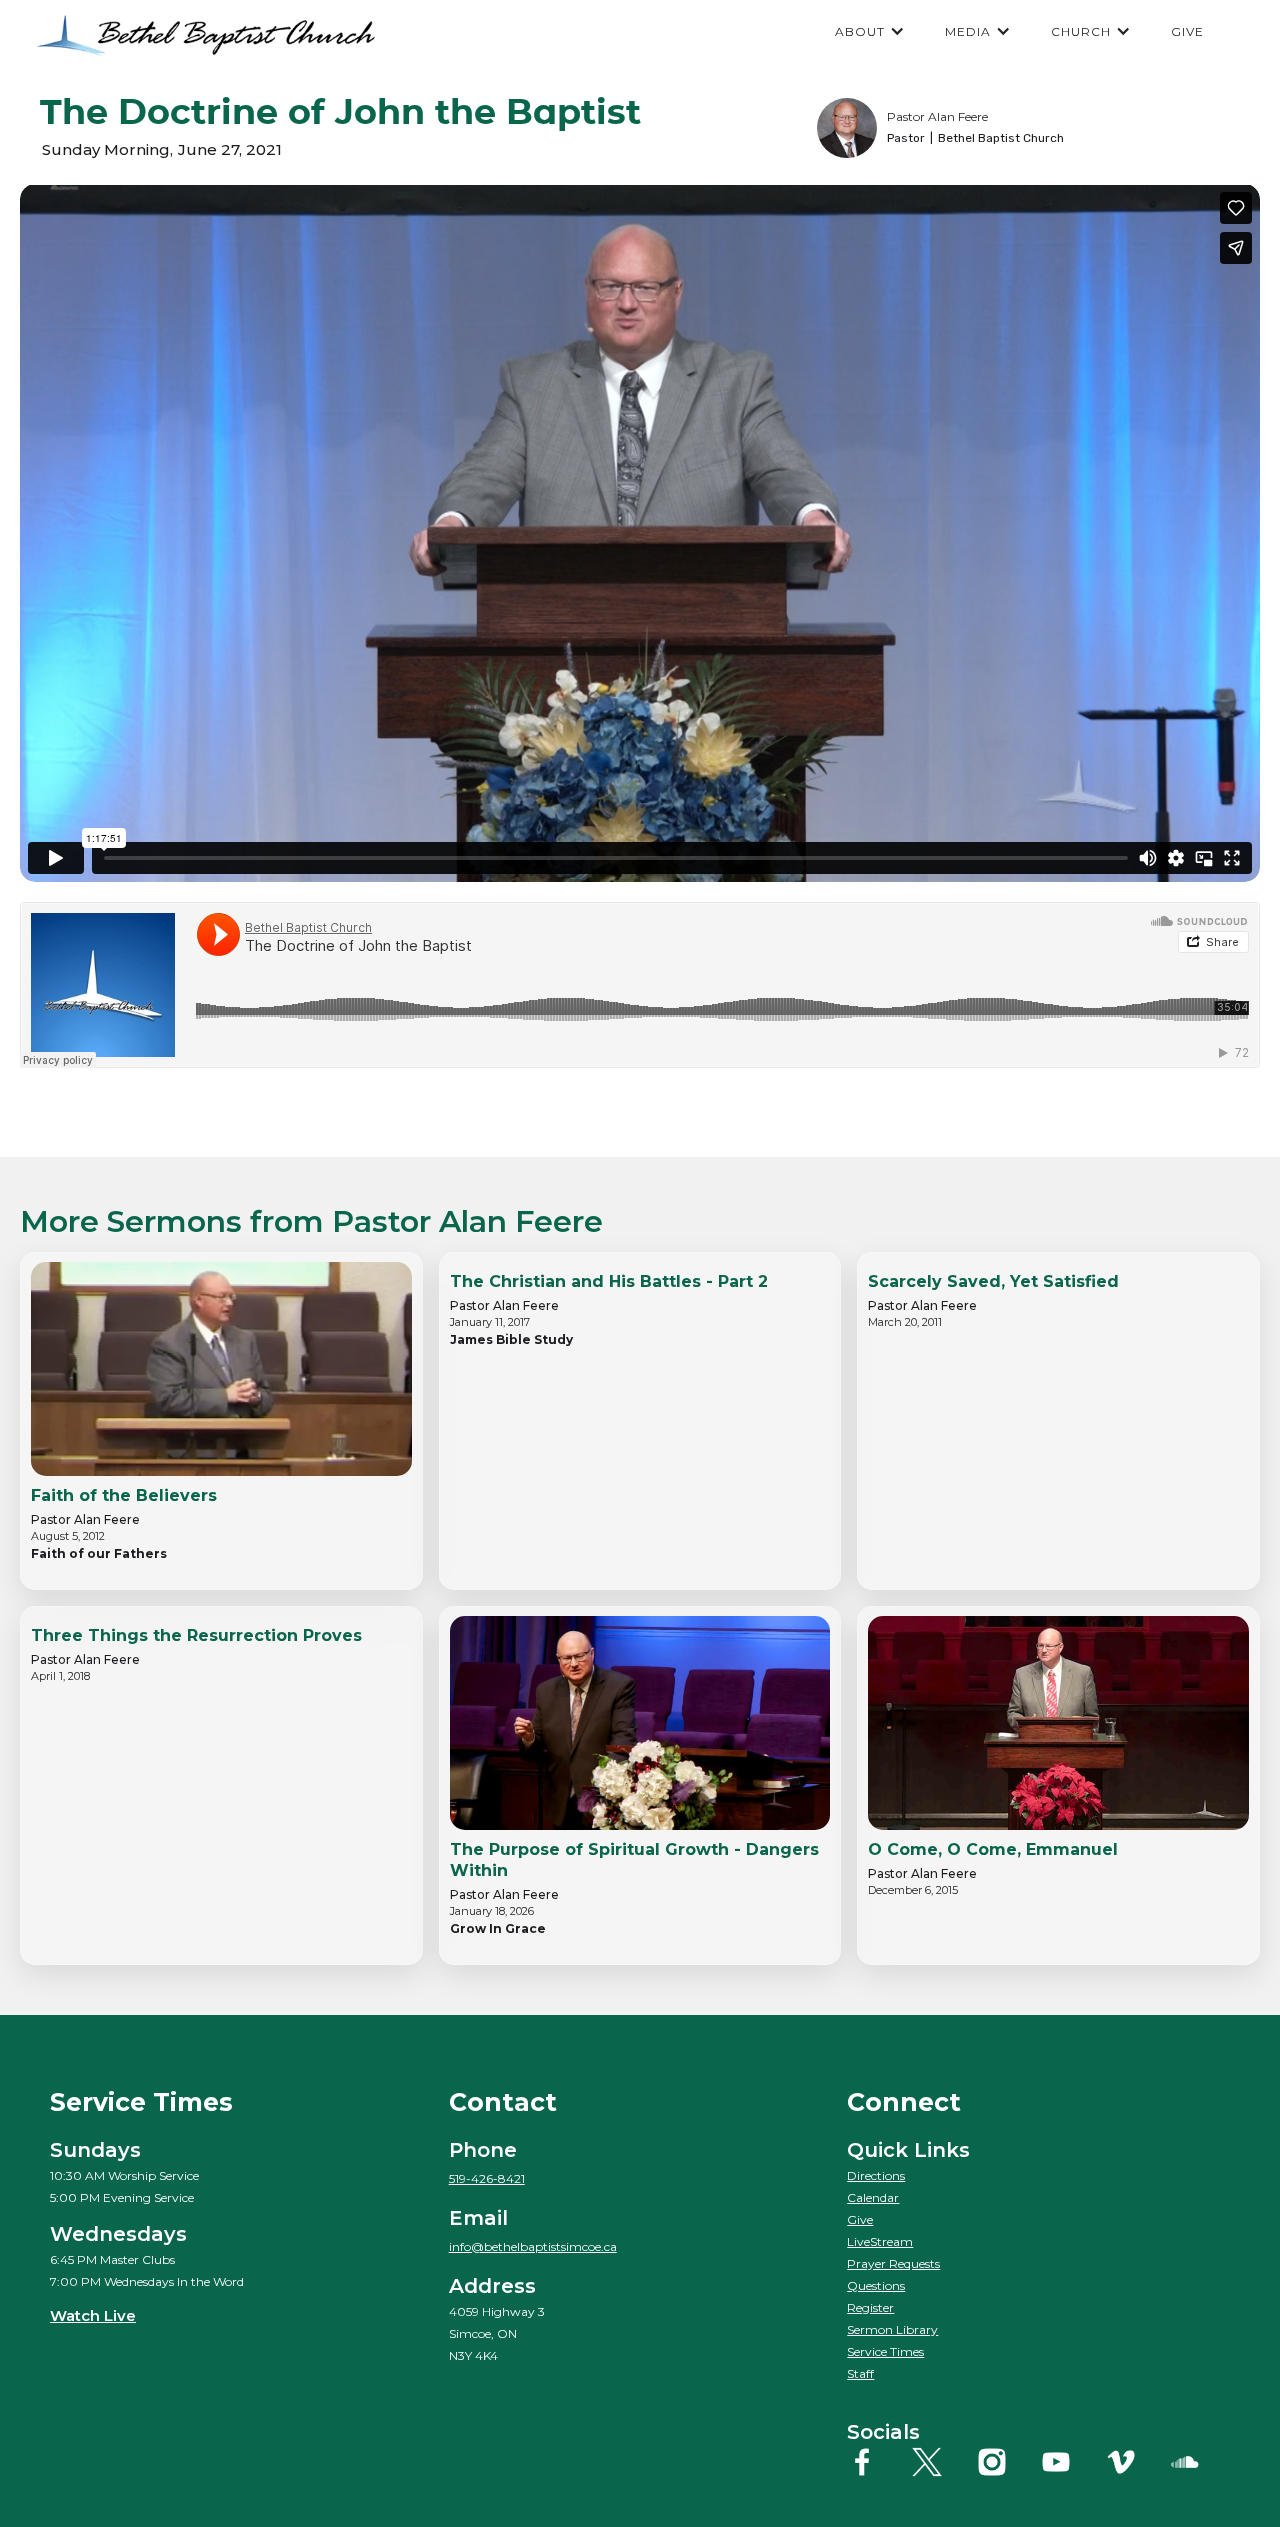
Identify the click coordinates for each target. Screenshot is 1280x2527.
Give (860, 2219)
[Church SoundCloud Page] (1200, 2462)
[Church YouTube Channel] (1071, 2462)
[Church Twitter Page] (942, 2462)
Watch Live (93, 2315)
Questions (876, 2285)
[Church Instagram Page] (1007, 2462)
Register (870, 2307)
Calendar (873, 2197)
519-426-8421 (487, 2178)
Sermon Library (892, 2329)
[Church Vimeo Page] (1136, 2462)
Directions (876, 2175)
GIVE (1187, 31)
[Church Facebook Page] (877, 2462)
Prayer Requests (893, 2263)
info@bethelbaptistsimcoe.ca (533, 2246)
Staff (860, 2373)
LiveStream (880, 2241)
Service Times (885, 2351)
